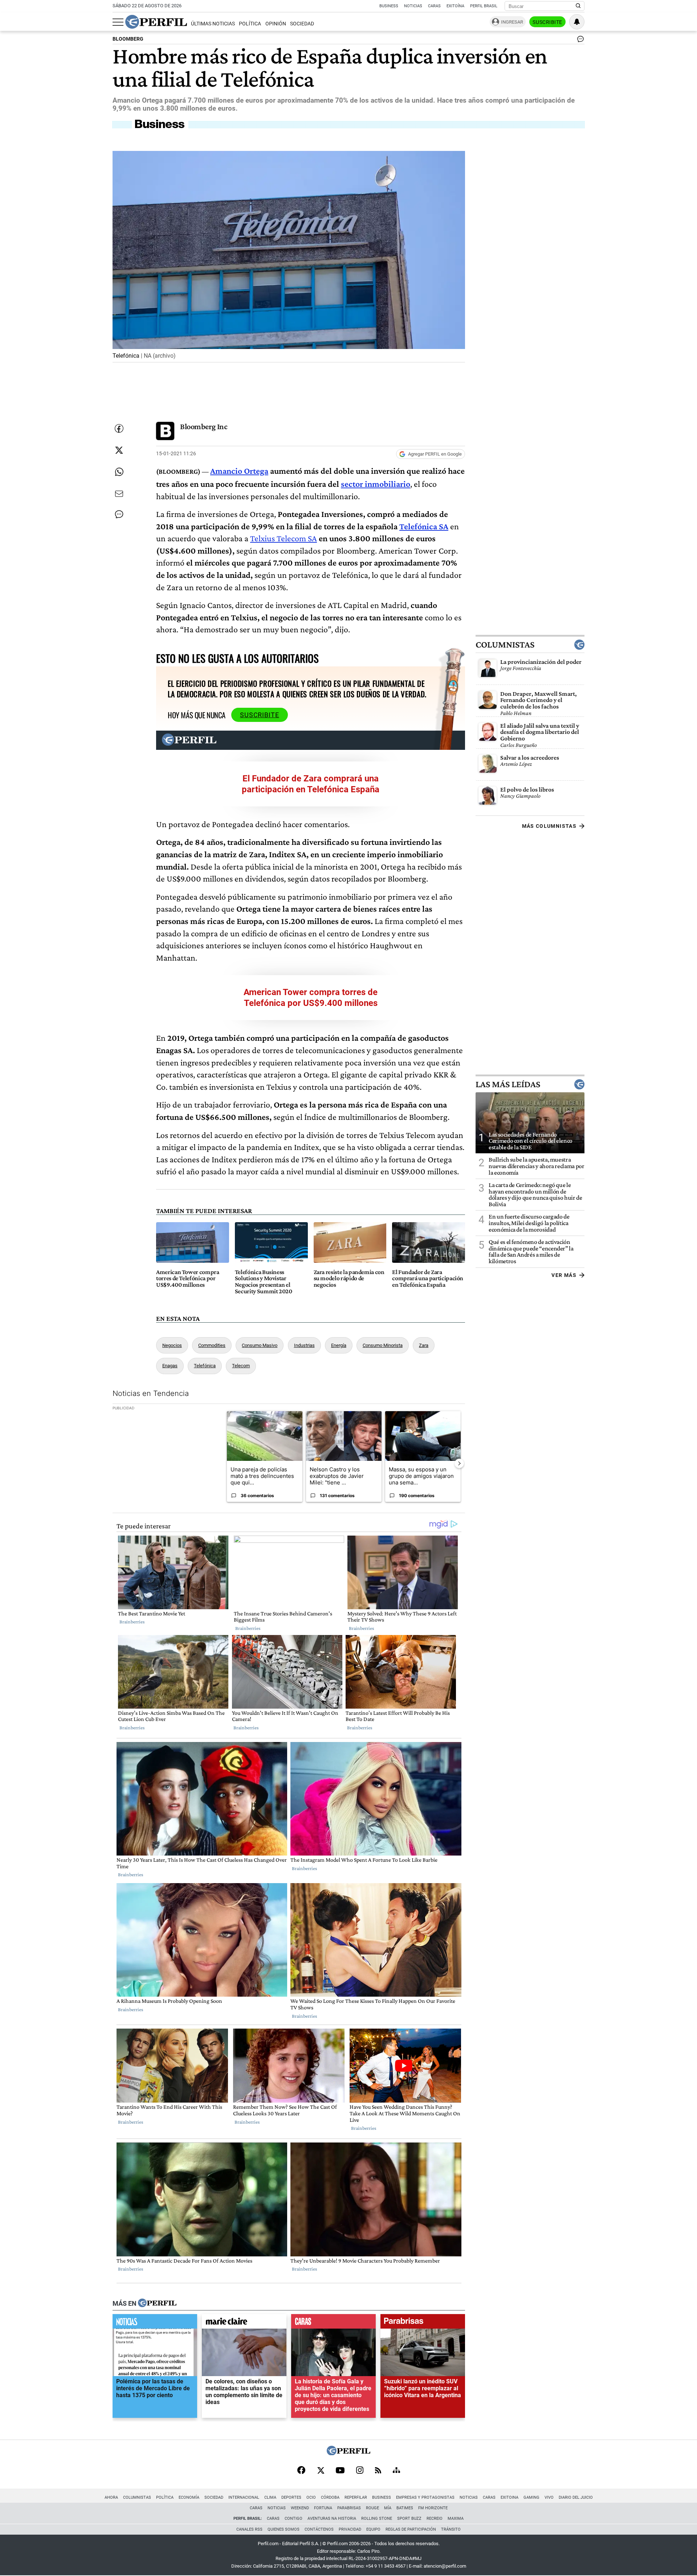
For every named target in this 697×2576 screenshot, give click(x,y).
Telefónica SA (424, 526)
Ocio (311, 2497)
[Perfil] (157, 2303)
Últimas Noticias (213, 24)
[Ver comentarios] (579, 41)
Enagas (170, 1366)
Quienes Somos (284, 2529)
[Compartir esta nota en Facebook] (119, 428)
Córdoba (330, 2497)
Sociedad (302, 24)
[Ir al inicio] (156, 22)
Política (250, 24)
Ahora (111, 2497)
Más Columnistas (549, 826)
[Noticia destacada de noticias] (155, 2323)
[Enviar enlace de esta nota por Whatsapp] (119, 472)
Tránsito (451, 2529)
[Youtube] (340, 2471)
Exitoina (509, 2497)
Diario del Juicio (576, 2497)
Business (389, 6)
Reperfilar (356, 2497)
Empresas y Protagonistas (425, 2497)
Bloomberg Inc (204, 426)
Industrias (304, 1345)
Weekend (300, 2508)
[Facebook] (301, 2471)
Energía (339, 1345)
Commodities (212, 1345)
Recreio (435, 2519)
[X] (321, 2471)
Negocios (172, 1345)
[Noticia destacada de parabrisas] (423, 2323)
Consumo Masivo (260, 1345)
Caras (434, 6)
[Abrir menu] (118, 22)
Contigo (294, 2519)
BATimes (405, 2508)
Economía (189, 2497)
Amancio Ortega (239, 471)
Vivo (549, 2497)
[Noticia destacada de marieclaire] (244, 2323)
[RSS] (378, 2471)
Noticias (413, 6)
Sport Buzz (409, 2519)
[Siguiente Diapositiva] (459, 1463)
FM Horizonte (433, 2508)
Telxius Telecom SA (284, 538)
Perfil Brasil (484, 6)
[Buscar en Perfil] (578, 6)
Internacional (244, 2497)
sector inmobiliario (376, 484)
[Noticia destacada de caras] (333, 2323)
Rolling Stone (377, 2519)
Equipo (373, 2529)
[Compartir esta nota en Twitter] (119, 450)
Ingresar (512, 22)
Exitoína (455, 6)
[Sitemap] (396, 2471)
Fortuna (323, 2508)
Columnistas (505, 645)
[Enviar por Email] (119, 494)
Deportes (291, 2497)
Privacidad (350, 2529)
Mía (388, 2508)
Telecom (241, 1366)
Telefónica (205, 1366)
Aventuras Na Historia (332, 2519)
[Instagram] (360, 2471)
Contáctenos (319, 2529)
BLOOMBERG (128, 39)
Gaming (531, 2497)
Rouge (372, 2508)
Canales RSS (249, 2529)
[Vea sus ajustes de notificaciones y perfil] (577, 22)
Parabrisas (349, 2508)
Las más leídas (508, 1084)
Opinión (276, 24)
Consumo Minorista (383, 1345)
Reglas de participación (411, 2529)
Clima (270, 2497)
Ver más (564, 1275)
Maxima (456, 2519)
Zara (424, 1345)
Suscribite (547, 22)
